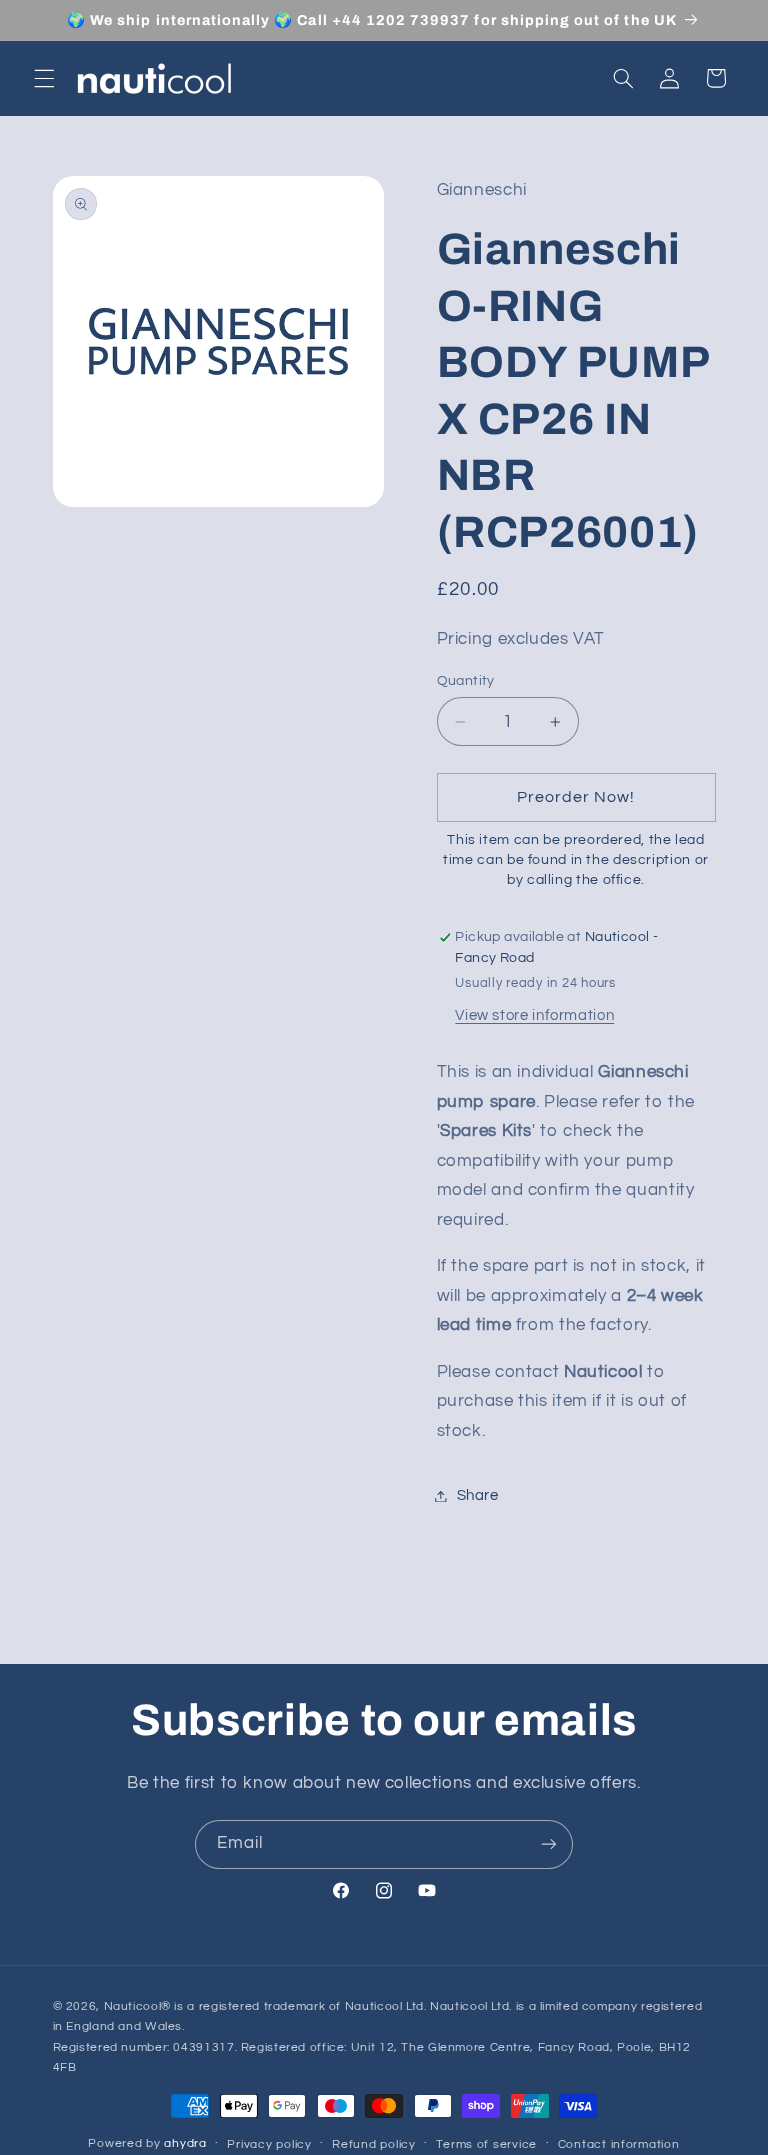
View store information (534, 1015)
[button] (44, 78)
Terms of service (486, 2144)
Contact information (619, 2144)
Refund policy (374, 2144)
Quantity (466, 681)
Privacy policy (269, 2144)
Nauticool (133, 2006)
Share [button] (478, 1495)
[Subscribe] (549, 1844)
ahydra (185, 2143)
